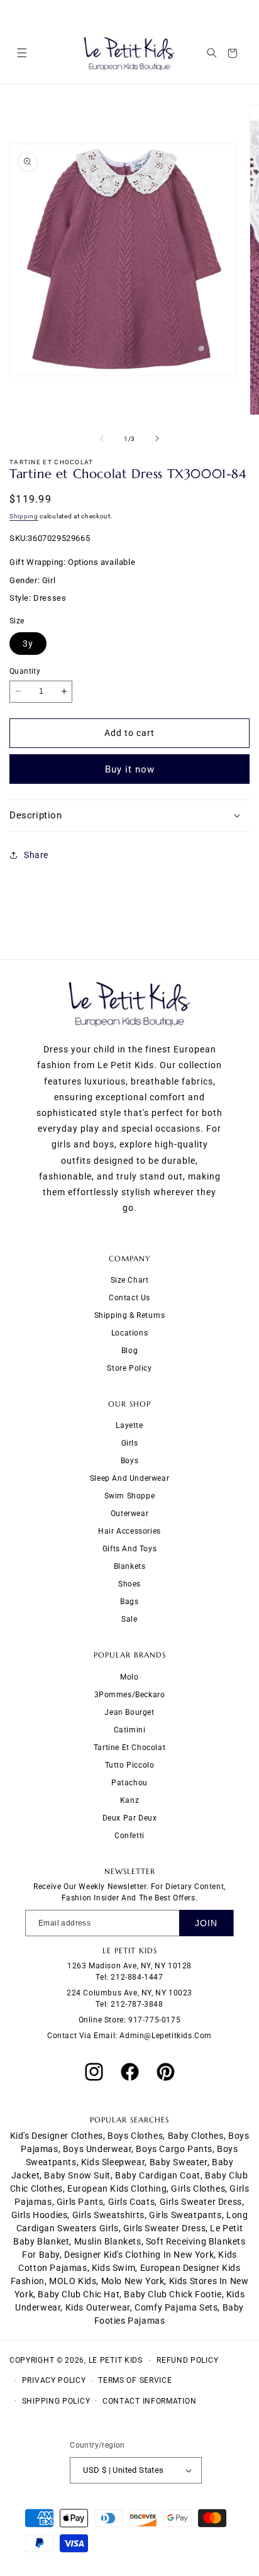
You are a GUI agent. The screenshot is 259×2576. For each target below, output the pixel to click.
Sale (129, 1619)
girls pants (80, 2202)
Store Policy (129, 1368)
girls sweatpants (185, 2215)
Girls (130, 1443)
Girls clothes (198, 2188)
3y (28, 644)
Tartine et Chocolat (129, 1748)
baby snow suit (77, 2175)
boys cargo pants (174, 2149)
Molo (129, 1677)
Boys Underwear (97, 2149)
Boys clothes (135, 2136)
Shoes (129, 1584)
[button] (22, 53)
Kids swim (113, 2268)
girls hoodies (40, 2215)
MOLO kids (73, 2281)
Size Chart (130, 1280)
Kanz (129, 1800)
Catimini (130, 1730)
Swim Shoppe (130, 1496)
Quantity (25, 671)
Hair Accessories (129, 1531)
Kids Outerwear (98, 2307)
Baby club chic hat (79, 2294)
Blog (129, 1351)
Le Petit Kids (116, 2360)
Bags (129, 1602)
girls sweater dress (201, 2202)
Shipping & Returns (130, 1315)
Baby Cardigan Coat (158, 2175)
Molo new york (133, 2281)
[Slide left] (102, 438)
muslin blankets (108, 2241)
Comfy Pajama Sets (176, 2307)
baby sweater (179, 2162)
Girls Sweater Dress (164, 2228)
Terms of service (135, 2380)
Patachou (129, 1783)
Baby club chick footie (173, 2294)
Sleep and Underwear (129, 1478)
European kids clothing (117, 2188)
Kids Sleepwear (113, 2162)
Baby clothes (196, 2136)
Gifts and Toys (129, 1549)
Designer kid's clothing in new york (139, 2255)
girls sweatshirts (108, 2215)
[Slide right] (157, 438)
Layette (129, 1425)
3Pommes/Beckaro (130, 1695)
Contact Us (129, 1298)
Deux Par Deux (130, 1818)
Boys (129, 1461)
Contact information (149, 2401)
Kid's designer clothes (57, 2136)
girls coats (132, 2202)
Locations (129, 1333)
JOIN (206, 1923)
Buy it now (130, 769)
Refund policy (187, 2360)
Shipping (24, 516)
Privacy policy (54, 2380)
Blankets (130, 1566)
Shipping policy (56, 2401)
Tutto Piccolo (130, 1765)
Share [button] (36, 855)
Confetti (129, 1836)
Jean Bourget (129, 1712)
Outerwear (129, 1514)
